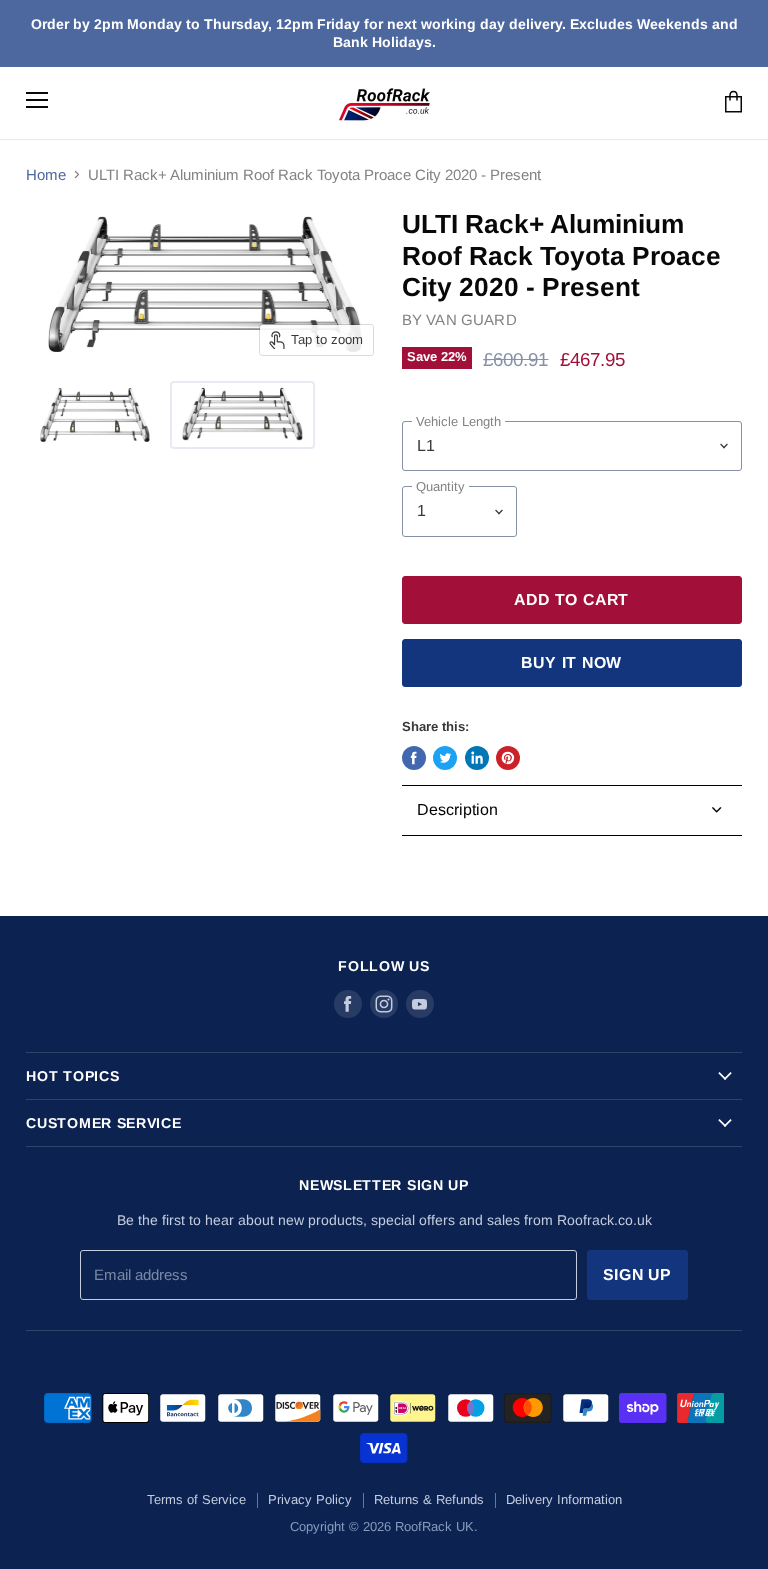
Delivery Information (564, 1499)
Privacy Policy (310, 1499)
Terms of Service (196, 1499)
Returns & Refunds (429, 1499)
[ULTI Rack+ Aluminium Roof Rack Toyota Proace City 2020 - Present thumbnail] (95, 415)
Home (46, 174)
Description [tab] (457, 809)
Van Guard (471, 319)
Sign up (638, 1274)
